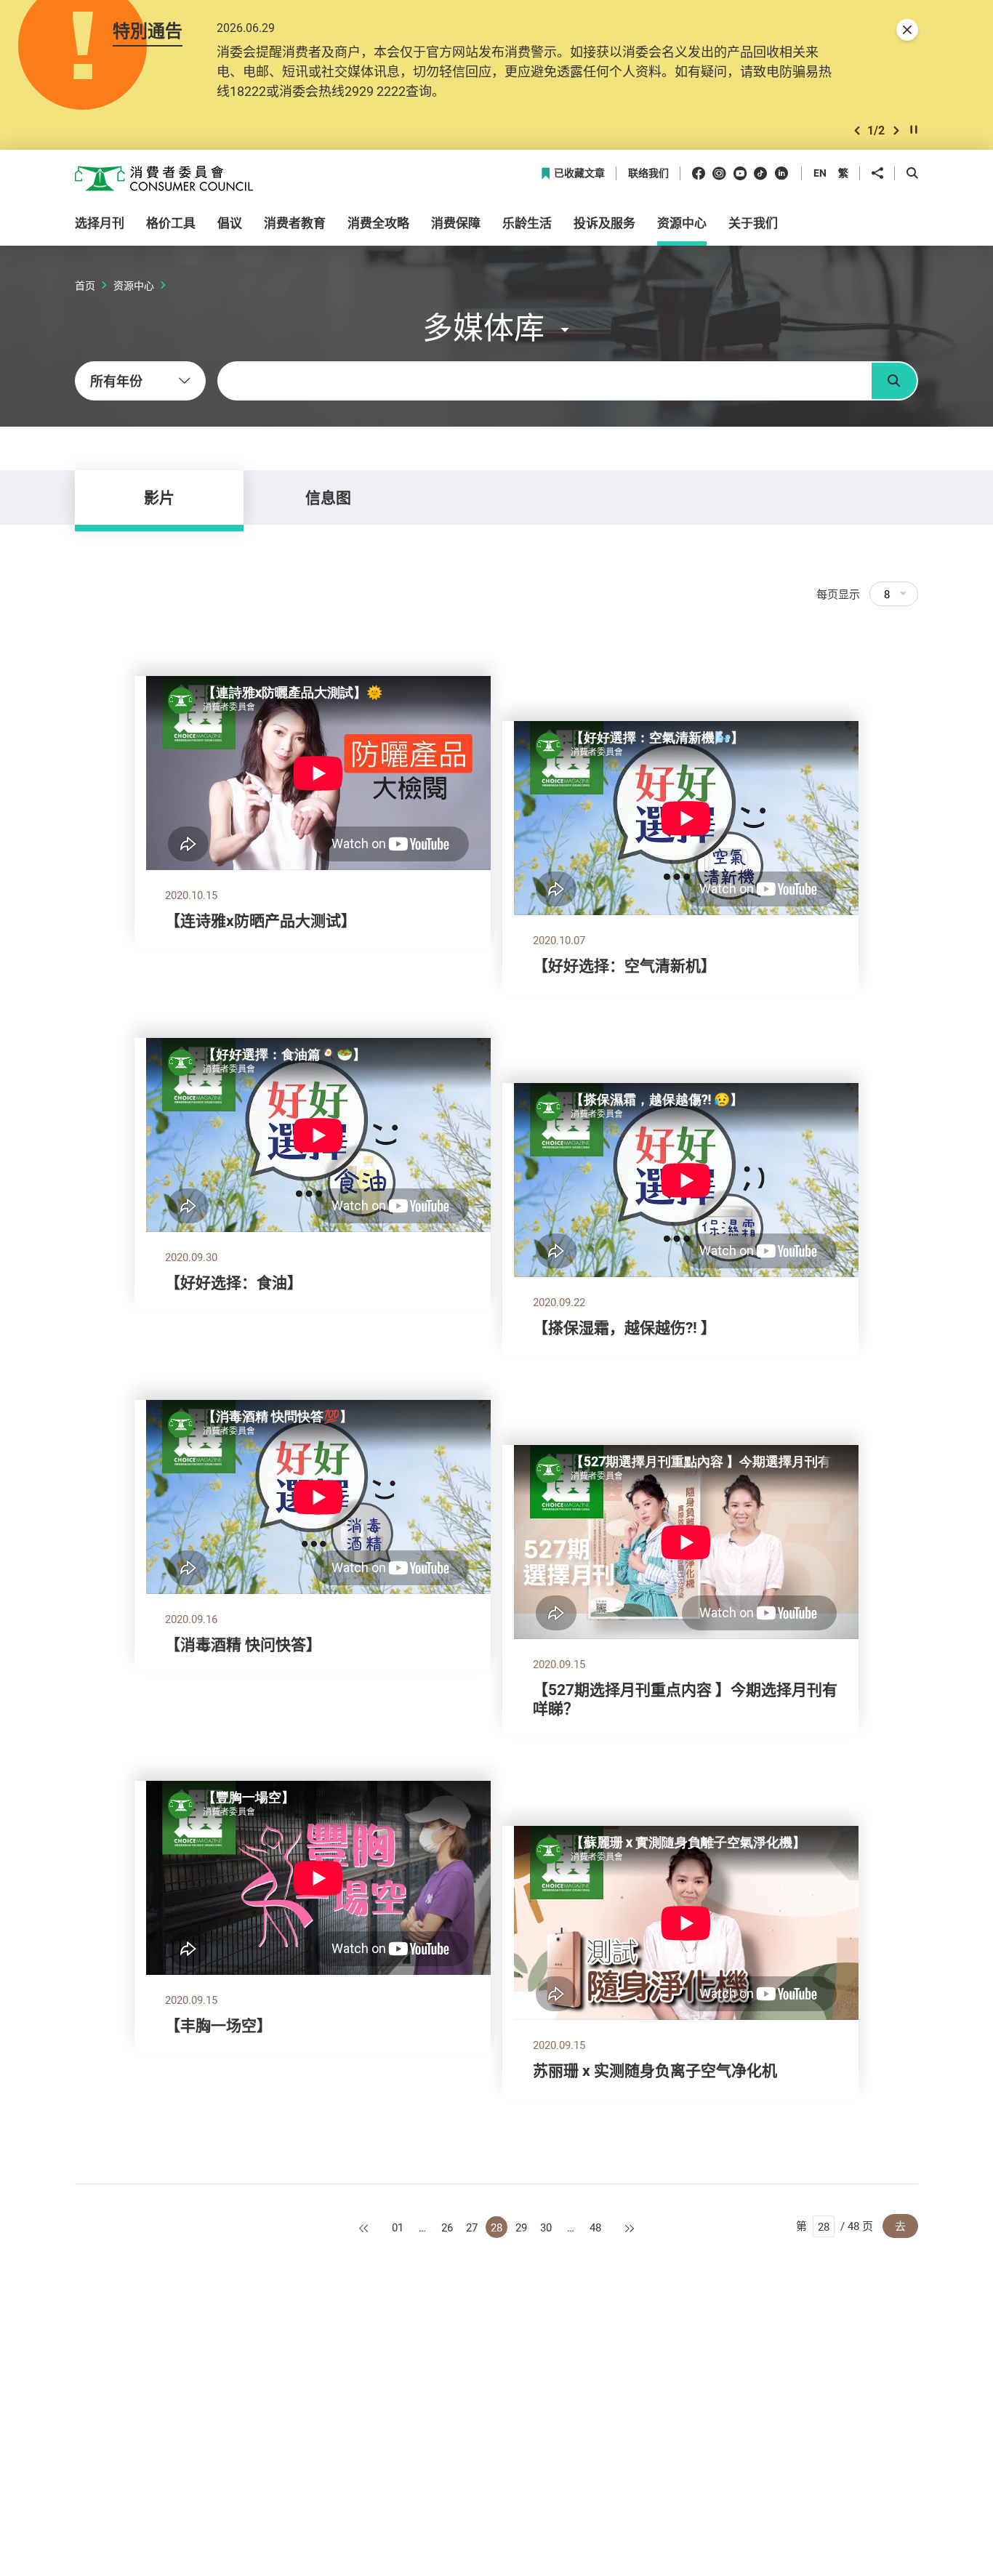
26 (447, 2227)
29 (521, 2227)
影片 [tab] (159, 497)
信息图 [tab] (328, 497)
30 (546, 2227)
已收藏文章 (579, 173)
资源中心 (134, 285)
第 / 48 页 (835, 2226)
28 (496, 2227)
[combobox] (140, 381)
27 (472, 2227)
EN (820, 173)
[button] (857, 130)
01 (398, 2227)
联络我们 (648, 173)
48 (595, 2227)
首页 (85, 285)
